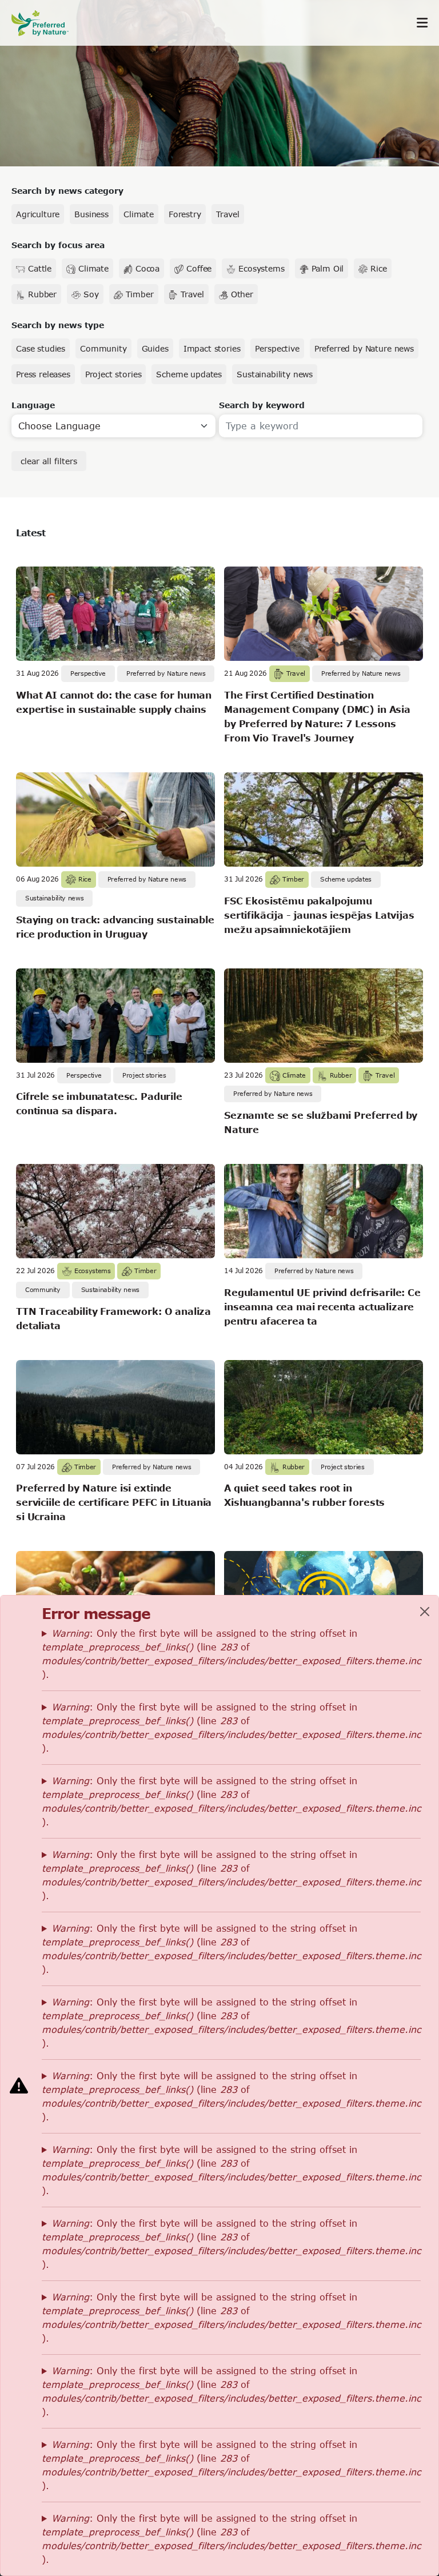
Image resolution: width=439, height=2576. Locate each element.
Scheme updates (189, 374)
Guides (155, 348)
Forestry (185, 214)
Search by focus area (58, 245)
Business (91, 214)
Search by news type (58, 325)
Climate (139, 214)
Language (33, 405)
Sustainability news (275, 374)
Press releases (43, 374)
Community (103, 348)
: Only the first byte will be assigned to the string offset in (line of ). (231, 1654)
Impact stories (212, 348)
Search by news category (67, 191)
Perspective (277, 348)
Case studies (41, 348)
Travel (228, 214)
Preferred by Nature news (364, 348)
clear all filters (49, 461)
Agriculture (38, 214)
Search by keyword (262, 405)
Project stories (113, 374)
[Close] (425, 1612)
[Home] (46, 23)
